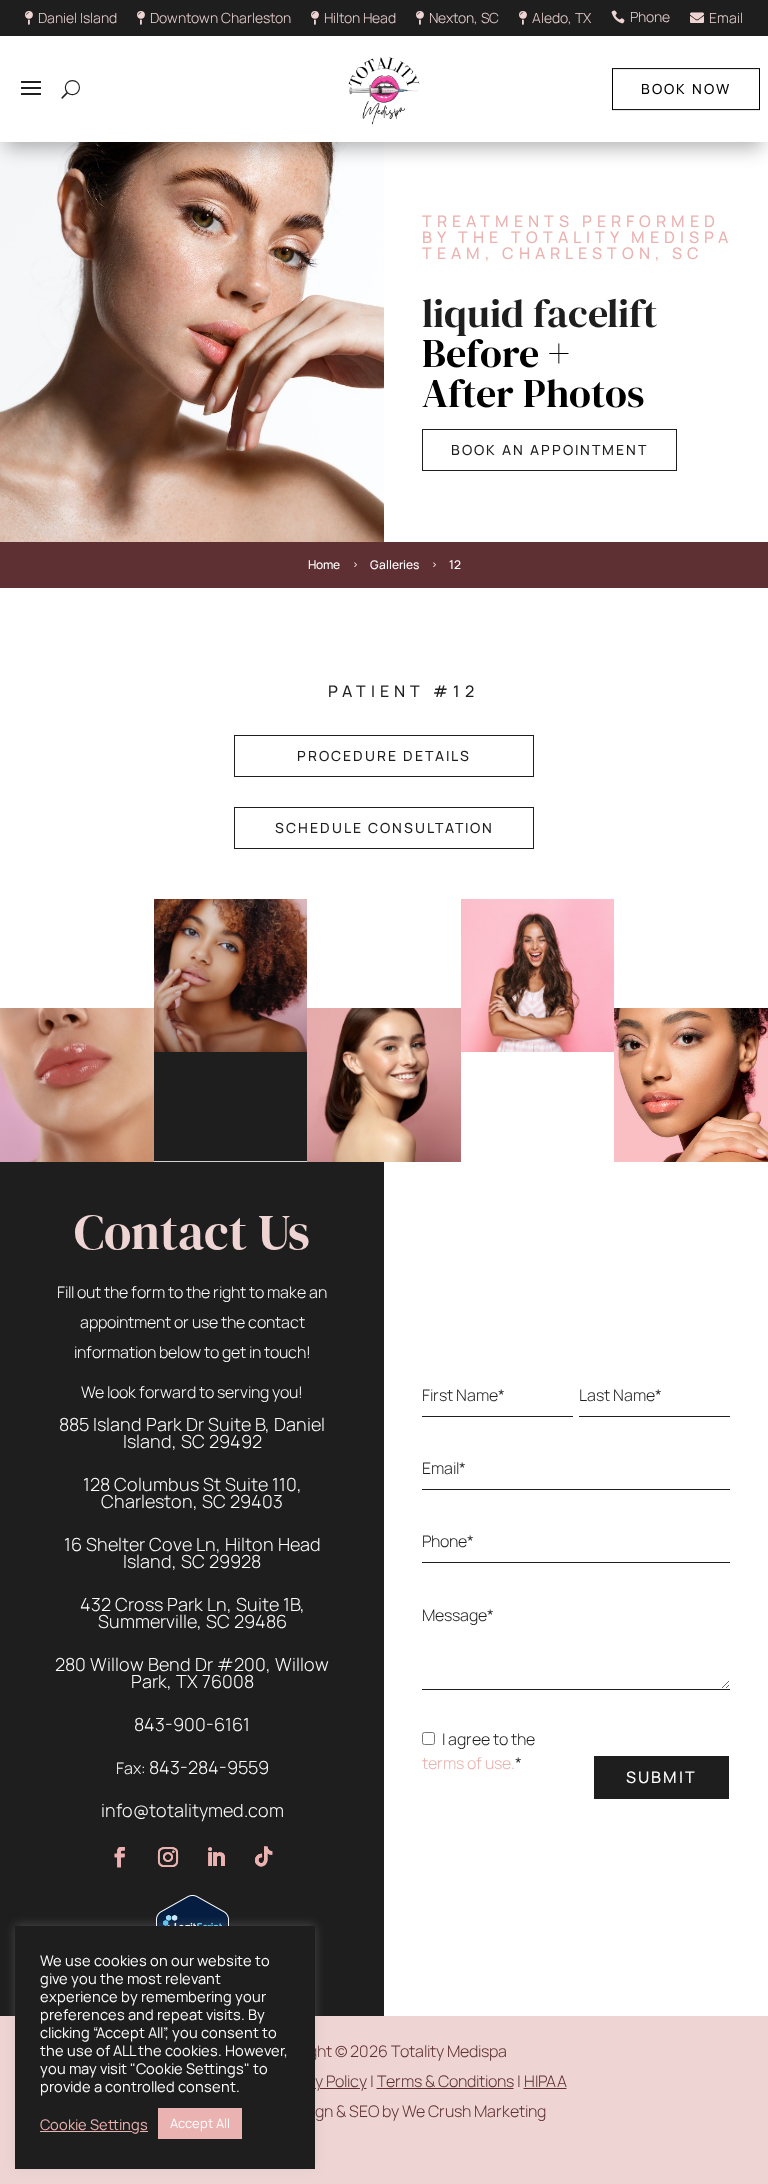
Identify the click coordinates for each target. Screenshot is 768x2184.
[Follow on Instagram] (168, 1857)
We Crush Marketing (474, 2111)
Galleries (394, 564)
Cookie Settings (94, 2124)
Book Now (686, 88)
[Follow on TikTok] (264, 1857)
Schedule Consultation (384, 827)
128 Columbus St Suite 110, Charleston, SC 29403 (192, 1492)
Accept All (200, 2123)
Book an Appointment (549, 449)
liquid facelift (539, 313)
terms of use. (468, 1763)
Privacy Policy (319, 2081)
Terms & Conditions (445, 2081)
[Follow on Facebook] (120, 1857)
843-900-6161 (192, 1724)
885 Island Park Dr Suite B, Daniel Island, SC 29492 (192, 1432)
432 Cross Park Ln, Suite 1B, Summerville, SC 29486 (192, 1612)
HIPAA (545, 2081)
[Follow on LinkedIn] (216, 1857)
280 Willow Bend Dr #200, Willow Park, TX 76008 (192, 1672)
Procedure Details (384, 755)
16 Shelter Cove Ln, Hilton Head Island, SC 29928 (192, 1552)
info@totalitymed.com (192, 1810)
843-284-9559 (209, 1767)
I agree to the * (478, 1762)
